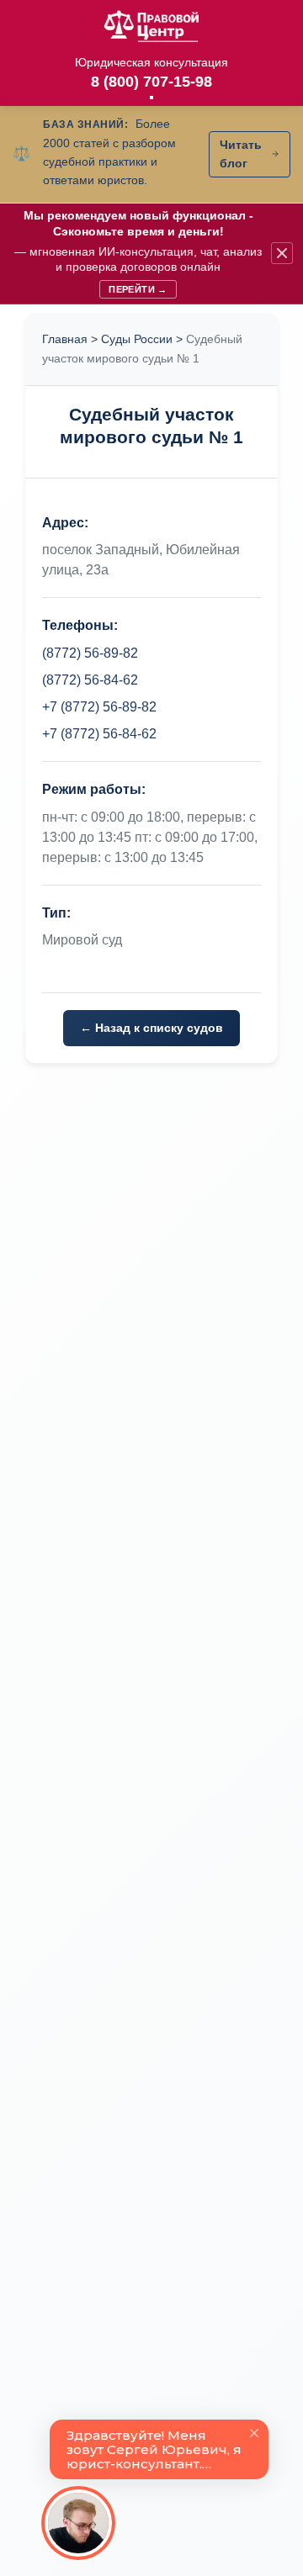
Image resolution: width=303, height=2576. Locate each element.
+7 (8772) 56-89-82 (99, 707)
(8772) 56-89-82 (90, 653)
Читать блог (241, 154)
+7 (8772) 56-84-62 (99, 734)
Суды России (137, 339)
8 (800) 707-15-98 (151, 82)
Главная (65, 339)
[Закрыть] (282, 253)
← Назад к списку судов (151, 1028)
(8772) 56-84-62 (90, 680)
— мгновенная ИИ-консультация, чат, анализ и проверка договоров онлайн (138, 251)
